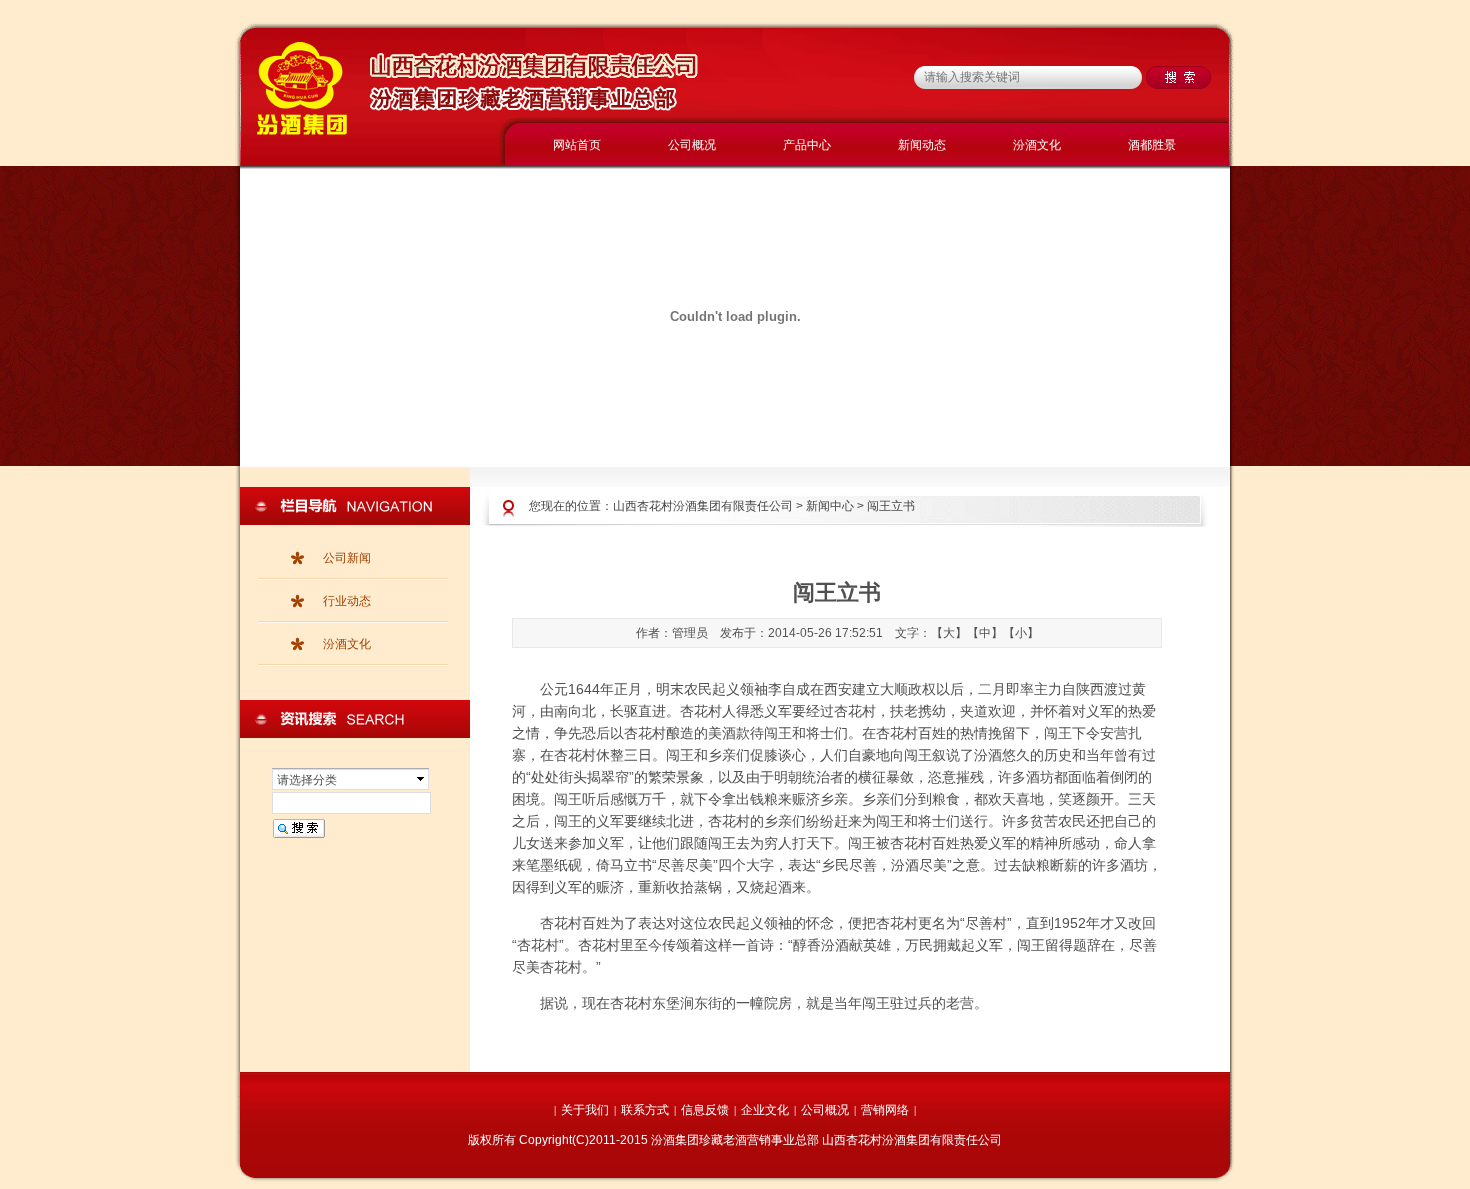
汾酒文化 (1037, 145)
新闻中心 (830, 506)
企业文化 (765, 1110)
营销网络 (885, 1110)
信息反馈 (705, 1110)
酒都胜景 (1152, 145)
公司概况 (692, 145)
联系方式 (645, 1110)
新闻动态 (922, 145)
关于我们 (585, 1110)
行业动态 (347, 601)
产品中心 (807, 145)
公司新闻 (347, 558)
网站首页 (577, 145)
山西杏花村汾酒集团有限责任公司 (703, 506)
